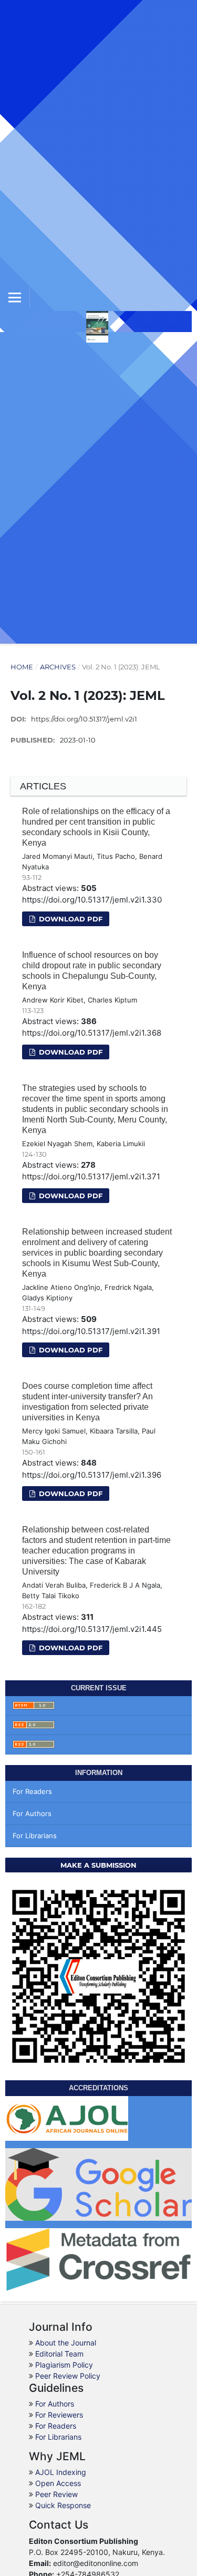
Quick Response (63, 2505)
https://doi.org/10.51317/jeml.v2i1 (84, 719)
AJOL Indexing (61, 2472)
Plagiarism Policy (64, 2365)
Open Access (58, 2483)
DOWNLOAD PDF (70, 919)
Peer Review (56, 2494)
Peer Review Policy (68, 2376)
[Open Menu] (15, 297)
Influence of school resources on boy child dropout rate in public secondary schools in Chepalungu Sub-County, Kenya (92, 971)
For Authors (32, 1813)
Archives (58, 667)
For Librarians (35, 1836)
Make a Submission (98, 1865)
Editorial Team (59, 2354)
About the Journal (66, 2343)
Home (22, 667)
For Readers (32, 1791)
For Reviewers (59, 2415)
